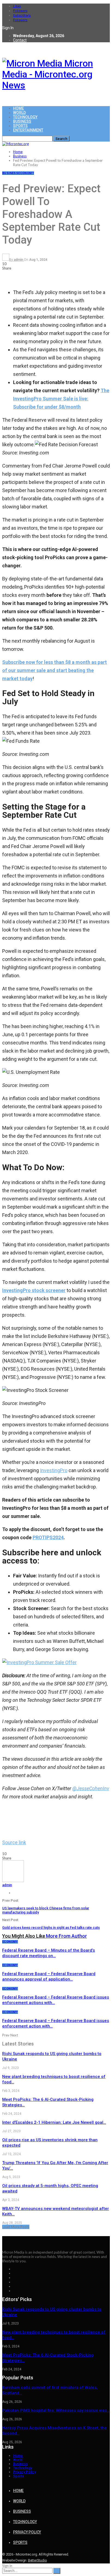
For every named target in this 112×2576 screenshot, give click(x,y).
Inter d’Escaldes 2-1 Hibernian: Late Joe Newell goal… (54, 2122)
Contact (20, 40)
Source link (14, 1842)
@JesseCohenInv (91, 1788)
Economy (26, 173)
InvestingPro (54, 1470)
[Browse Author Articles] (13, 1881)
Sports (20, 126)
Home (18, 108)
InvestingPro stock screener (34, 1290)
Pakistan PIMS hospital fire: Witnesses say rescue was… (56, 2410)
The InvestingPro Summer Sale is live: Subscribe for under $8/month (61, 399)
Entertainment (28, 130)
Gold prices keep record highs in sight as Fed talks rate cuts (51, 1927)
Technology (25, 117)
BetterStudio (38, 2560)
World (19, 113)
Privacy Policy (24, 2472)
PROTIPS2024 (48, 1537)
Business (22, 121)
